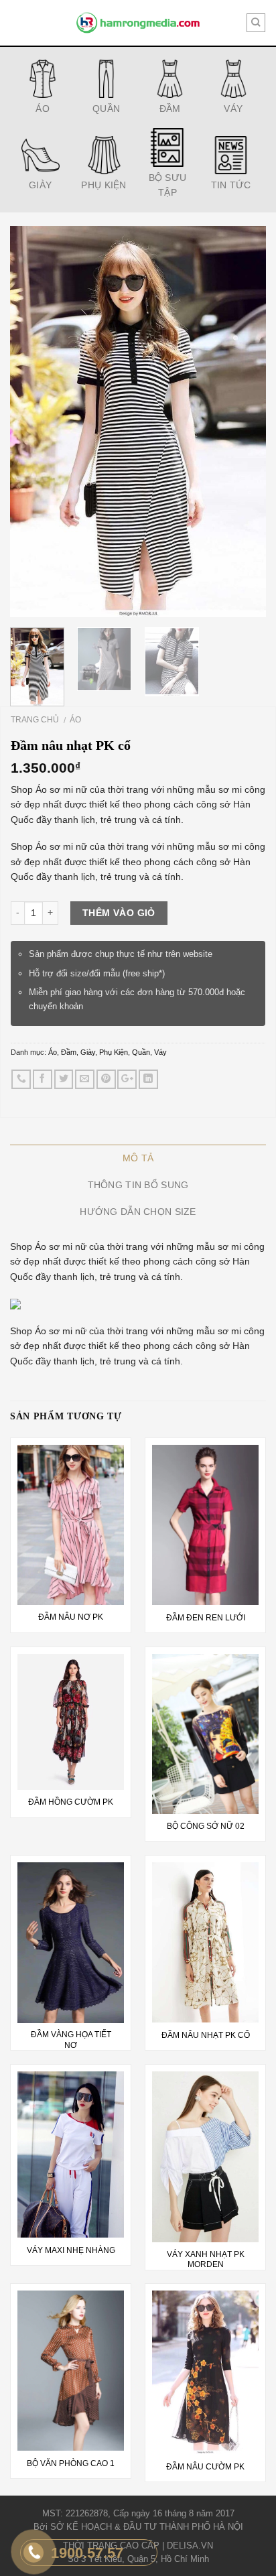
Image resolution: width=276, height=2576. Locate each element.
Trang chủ (35, 720)
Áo (75, 720)
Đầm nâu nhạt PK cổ (206, 2035)
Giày (88, 1052)
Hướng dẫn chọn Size (138, 1212)
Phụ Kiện (114, 1052)
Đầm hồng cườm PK (71, 1802)
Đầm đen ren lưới (206, 1618)
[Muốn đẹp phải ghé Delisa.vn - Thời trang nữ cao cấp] (138, 23)
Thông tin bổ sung (138, 1185)
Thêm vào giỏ (119, 913)
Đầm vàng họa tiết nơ (71, 2040)
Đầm (69, 1052)
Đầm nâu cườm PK (205, 2467)
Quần (141, 1052)
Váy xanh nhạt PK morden (206, 2260)
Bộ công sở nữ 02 (206, 1826)
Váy (160, 1052)
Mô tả (138, 1158)
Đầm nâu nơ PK (71, 1617)
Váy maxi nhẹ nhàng (71, 2250)
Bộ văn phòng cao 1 (71, 2463)
